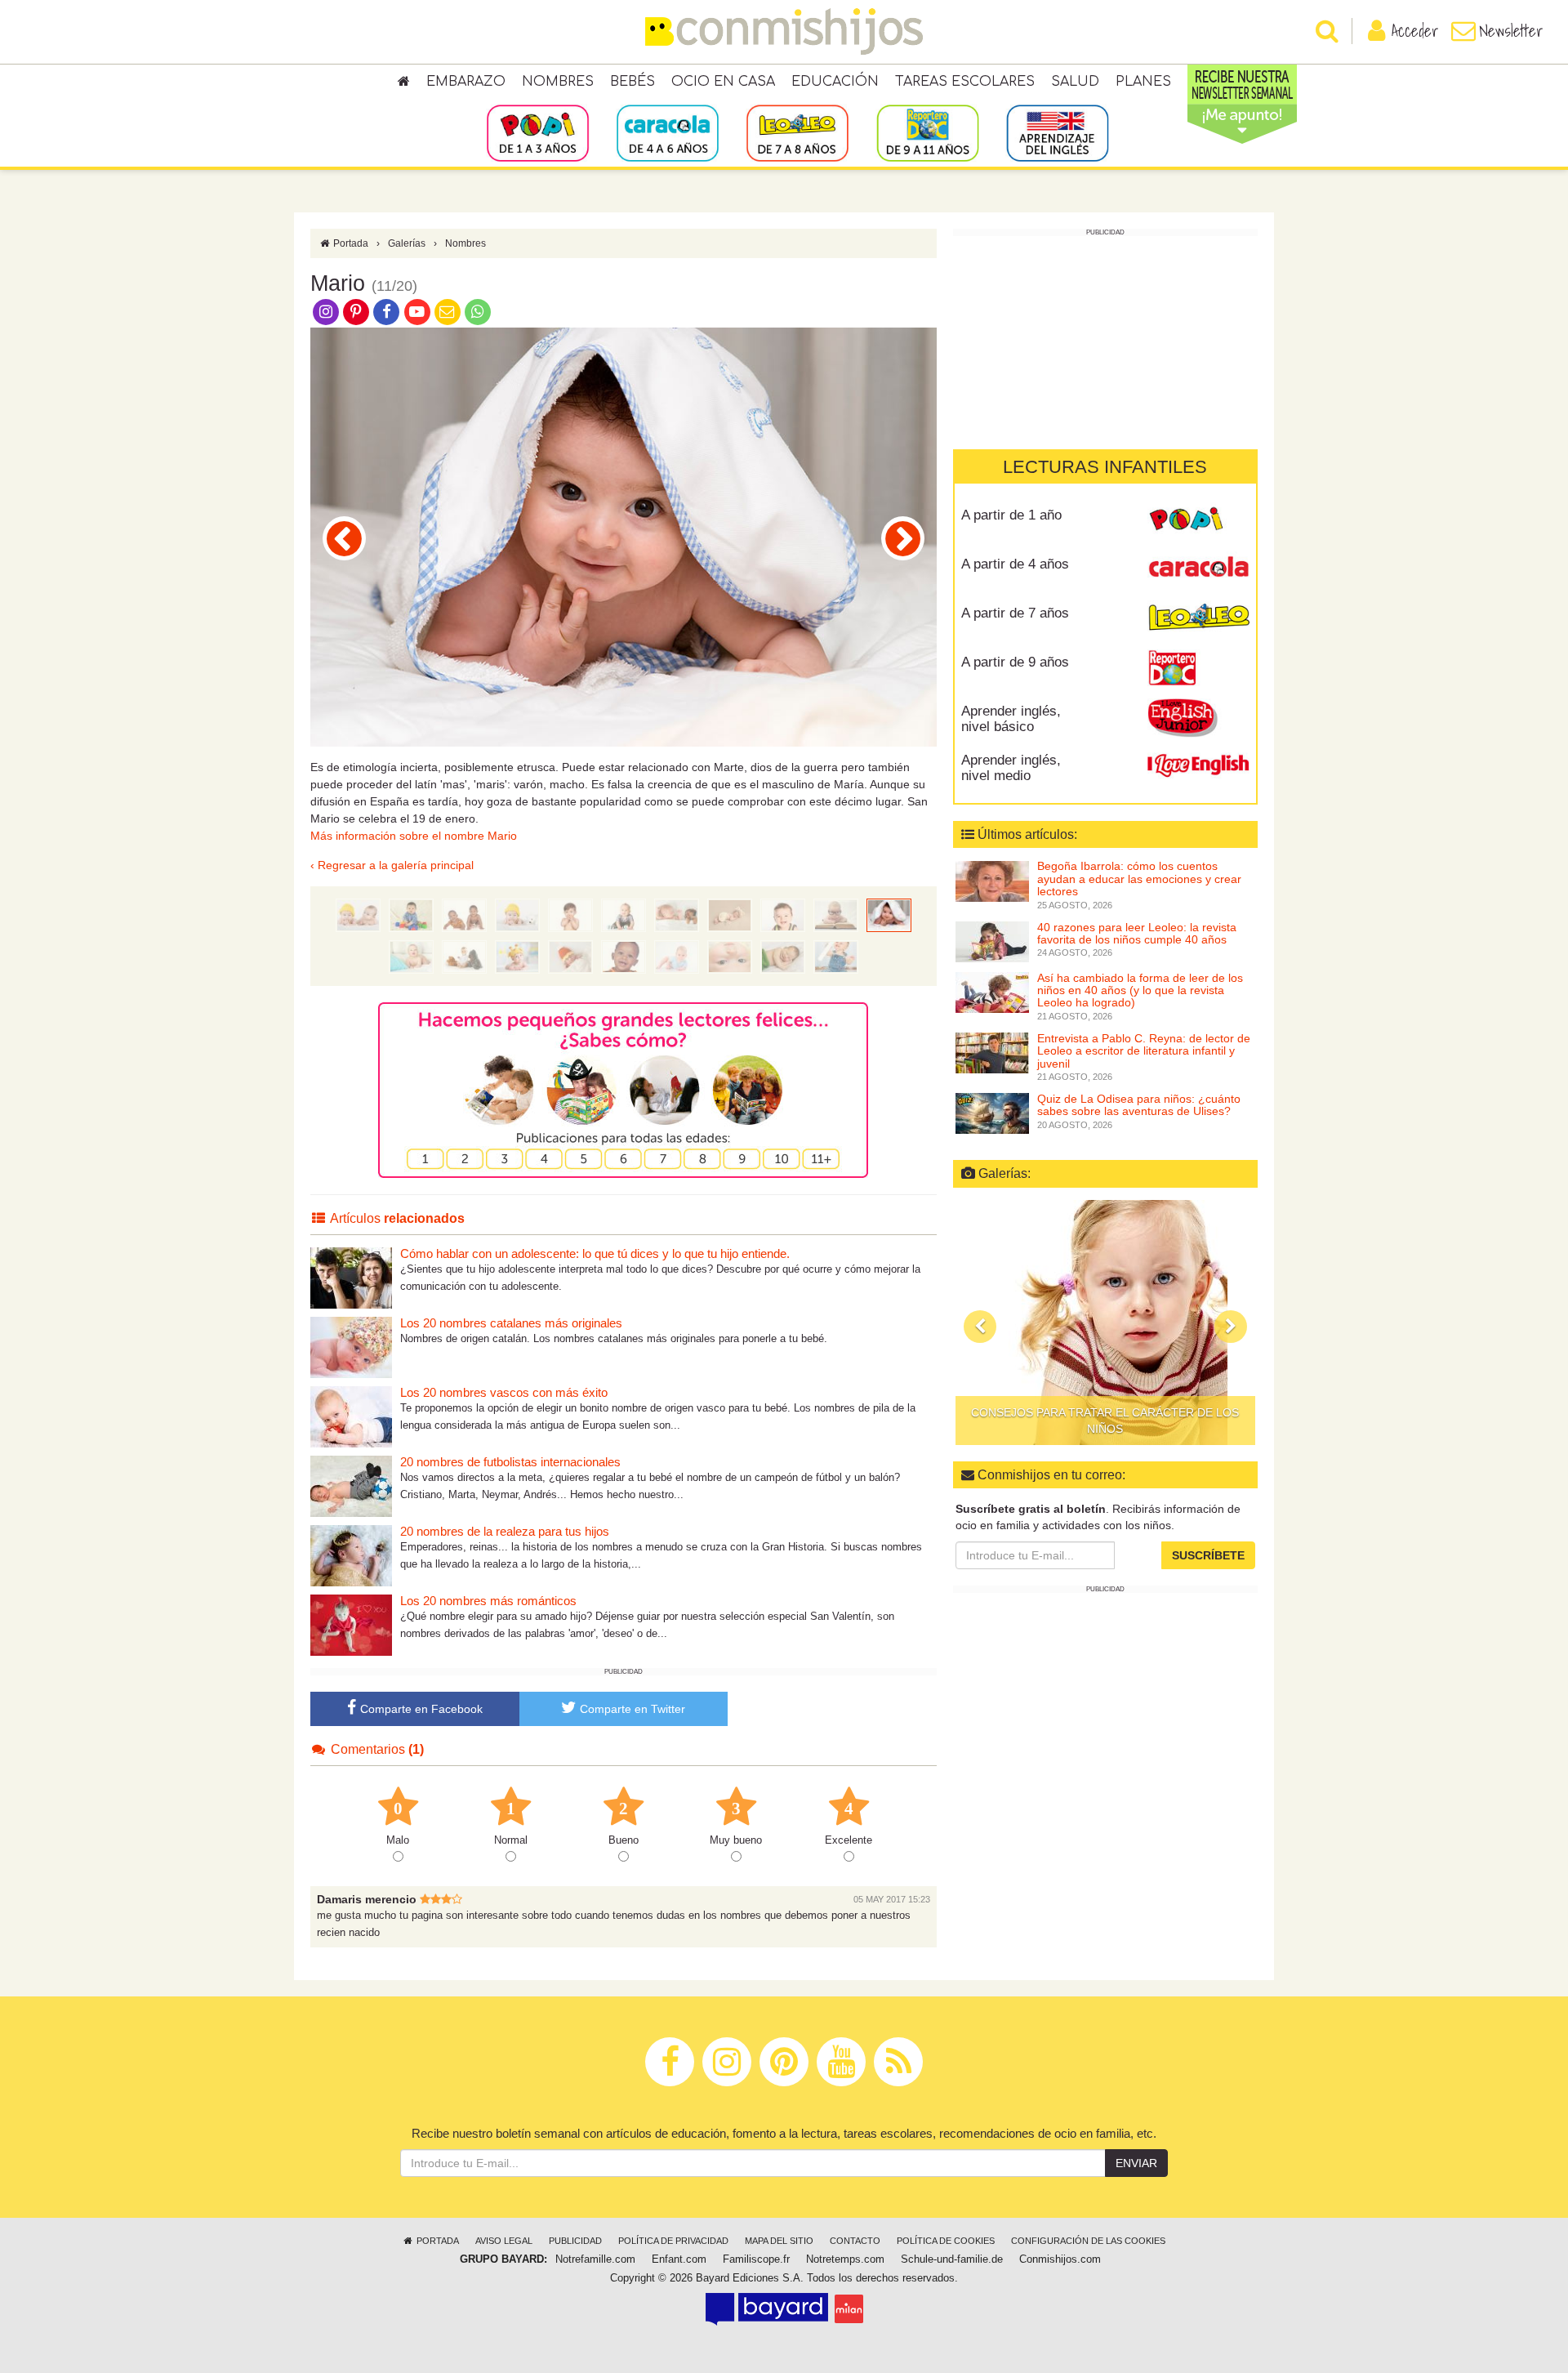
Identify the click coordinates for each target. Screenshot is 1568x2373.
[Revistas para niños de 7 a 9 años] (797, 132)
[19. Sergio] (411, 915)
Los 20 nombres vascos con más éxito (504, 1392)
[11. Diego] (344, 538)
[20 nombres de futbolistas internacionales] (351, 1485)
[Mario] (889, 915)
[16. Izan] (570, 915)
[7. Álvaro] (517, 957)
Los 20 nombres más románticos (488, 1601)
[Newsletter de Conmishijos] (447, 311)
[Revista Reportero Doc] (1198, 668)
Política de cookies (946, 2241)
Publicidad (575, 2241)
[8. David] (464, 957)
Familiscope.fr (756, 2259)
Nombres (558, 82)
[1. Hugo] (836, 957)
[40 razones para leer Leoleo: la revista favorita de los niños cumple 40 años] (992, 941)
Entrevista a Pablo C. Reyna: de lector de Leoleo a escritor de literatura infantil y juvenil (1144, 1051)
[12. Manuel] (783, 915)
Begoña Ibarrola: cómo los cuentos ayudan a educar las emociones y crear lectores (1139, 879)
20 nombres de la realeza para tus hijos (505, 1531)
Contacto (855, 2241)
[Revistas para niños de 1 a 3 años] (538, 132)
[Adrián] (570, 957)
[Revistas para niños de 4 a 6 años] (668, 132)
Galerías (407, 243)
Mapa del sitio (779, 2241)
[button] (980, 1327)
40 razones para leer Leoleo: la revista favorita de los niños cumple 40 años (1137, 933)
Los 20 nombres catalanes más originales (511, 1323)
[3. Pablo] (730, 957)
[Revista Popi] (1198, 521)
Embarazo (466, 82)
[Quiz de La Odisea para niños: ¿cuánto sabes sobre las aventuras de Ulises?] (992, 1113)
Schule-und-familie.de (952, 2259)
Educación (835, 82)
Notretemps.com (845, 2259)
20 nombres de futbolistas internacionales (510, 1462)
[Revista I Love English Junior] (1198, 717)
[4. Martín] (677, 957)
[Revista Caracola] (1198, 570)
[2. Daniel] (783, 957)
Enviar (1136, 2163)
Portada (350, 243)
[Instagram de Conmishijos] (325, 311)
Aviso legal (504, 2241)
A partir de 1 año (1011, 515)
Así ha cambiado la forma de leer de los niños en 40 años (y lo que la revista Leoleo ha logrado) (1140, 990)
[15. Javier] (624, 915)
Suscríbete (1208, 1555)
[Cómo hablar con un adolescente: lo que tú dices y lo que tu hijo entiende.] (351, 1277)
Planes (1143, 82)
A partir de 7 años (1015, 613)
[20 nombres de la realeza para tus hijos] (351, 1555)
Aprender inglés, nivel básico (1011, 719)
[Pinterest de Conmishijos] (356, 311)
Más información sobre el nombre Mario (414, 836)
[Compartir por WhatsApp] (478, 311)
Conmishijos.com (1060, 2259)
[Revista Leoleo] (1198, 619)
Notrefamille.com (595, 2259)
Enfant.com (679, 2259)
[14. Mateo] (677, 915)
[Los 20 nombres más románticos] (351, 1624)
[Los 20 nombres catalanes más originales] (351, 1347)
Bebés (633, 82)
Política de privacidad (673, 2241)
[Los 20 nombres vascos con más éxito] (351, 1416)
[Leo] (730, 915)
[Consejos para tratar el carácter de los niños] (1105, 1323)
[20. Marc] (358, 915)
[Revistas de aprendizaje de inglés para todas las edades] (1057, 132)
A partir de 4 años (1015, 564)
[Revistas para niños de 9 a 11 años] (927, 132)
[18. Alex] (464, 915)
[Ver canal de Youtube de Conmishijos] (417, 311)
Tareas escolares (965, 82)
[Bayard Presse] (767, 2308)
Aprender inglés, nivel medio (1011, 768)
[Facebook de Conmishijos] (387, 311)
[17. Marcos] (517, 915)
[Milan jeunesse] (849, 2308)
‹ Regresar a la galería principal (392, 865)
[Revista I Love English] (1198, 766)
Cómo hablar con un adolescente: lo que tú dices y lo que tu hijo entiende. (595, 1253)
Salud (1075, 82)
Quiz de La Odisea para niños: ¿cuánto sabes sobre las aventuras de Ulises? (1139, 1105)
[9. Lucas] (903, 538)
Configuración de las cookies (1088, 2241)
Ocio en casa (723, 82)
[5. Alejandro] (624, 957)
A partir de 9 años (1015, 662)
